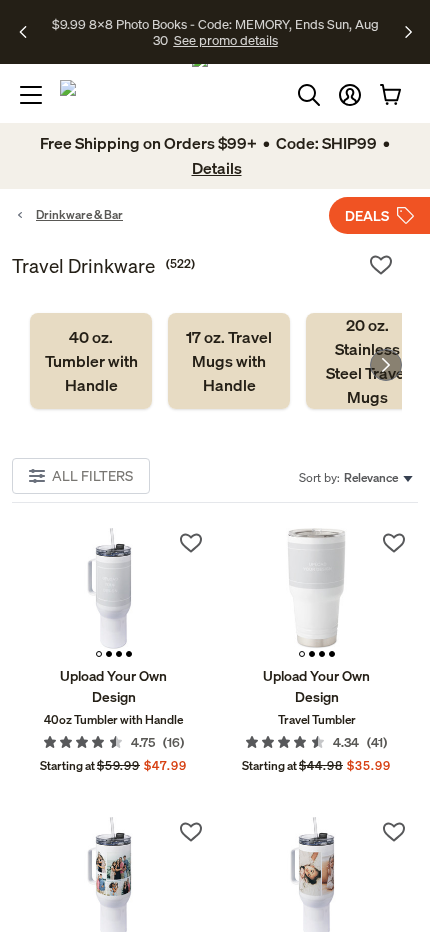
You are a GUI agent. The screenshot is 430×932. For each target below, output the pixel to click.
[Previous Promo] (29, 32)
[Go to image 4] (129, 654)
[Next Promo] (408, 32)
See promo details (226, 40)
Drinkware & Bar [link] (79, 214)
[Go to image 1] (99, 654)
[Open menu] (31, 95)
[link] (91, 361)
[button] (350, 95)
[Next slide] (386, 365)
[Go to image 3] (119, 654)
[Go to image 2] (109, 654)
